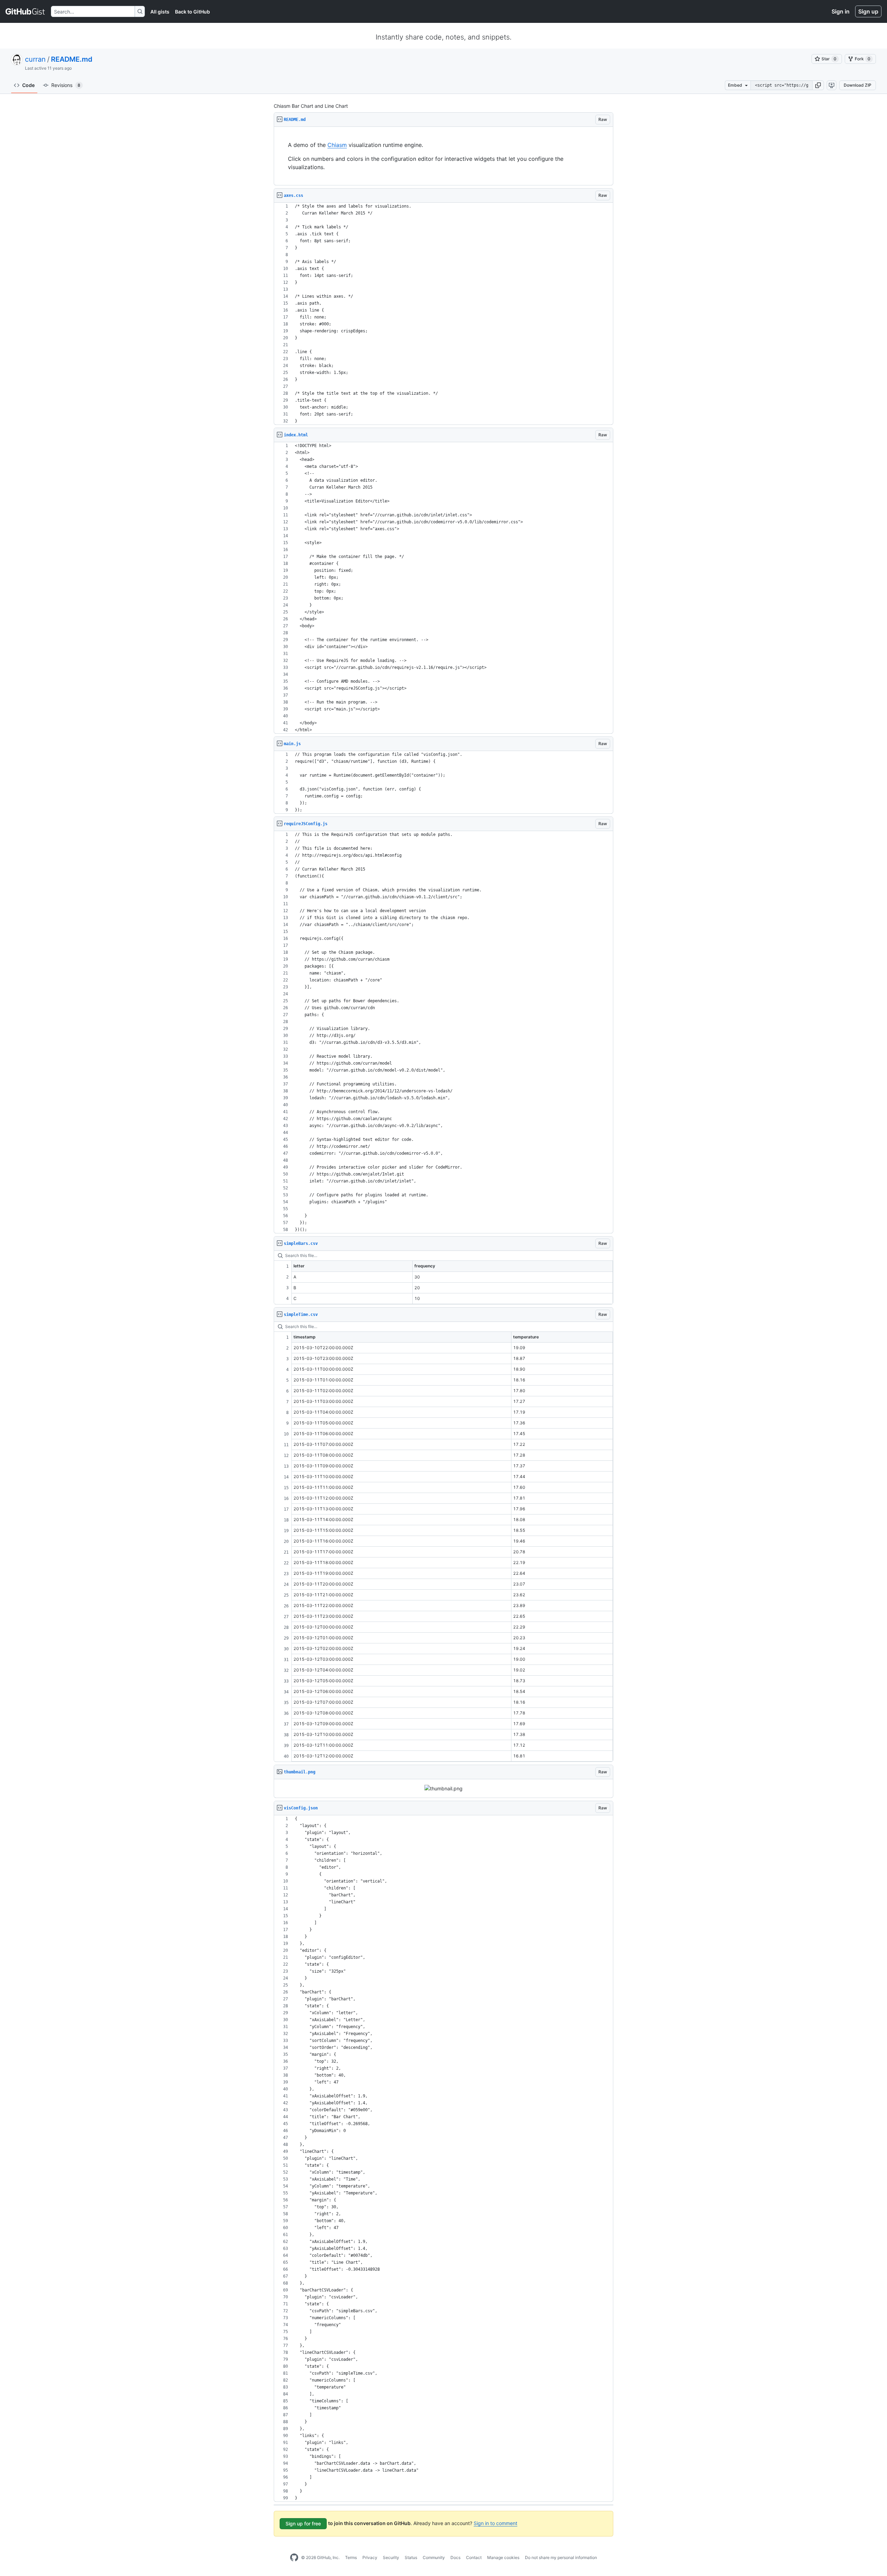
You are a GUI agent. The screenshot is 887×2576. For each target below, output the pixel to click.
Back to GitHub (192, 12)
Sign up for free (303, 2523)
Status (411, 2557)
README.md (72, 59)
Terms (351, 2557)
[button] (818, 85)
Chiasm (337, 145)
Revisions (66, 85)
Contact (474, 2557)
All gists (160, 12)
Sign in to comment (495, 2523)
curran (35, 59)
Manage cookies (503, 2557)
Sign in (841, 11)
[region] (443, 156)
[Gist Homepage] (25, 11)
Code (28, 85)
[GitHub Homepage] (294, 2558)
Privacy (370, 2557)
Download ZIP (858, 85)
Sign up (868, 11)
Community (434, 2557)
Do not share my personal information (561, 2557)
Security (391, 2557)
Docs (455, 2557)
